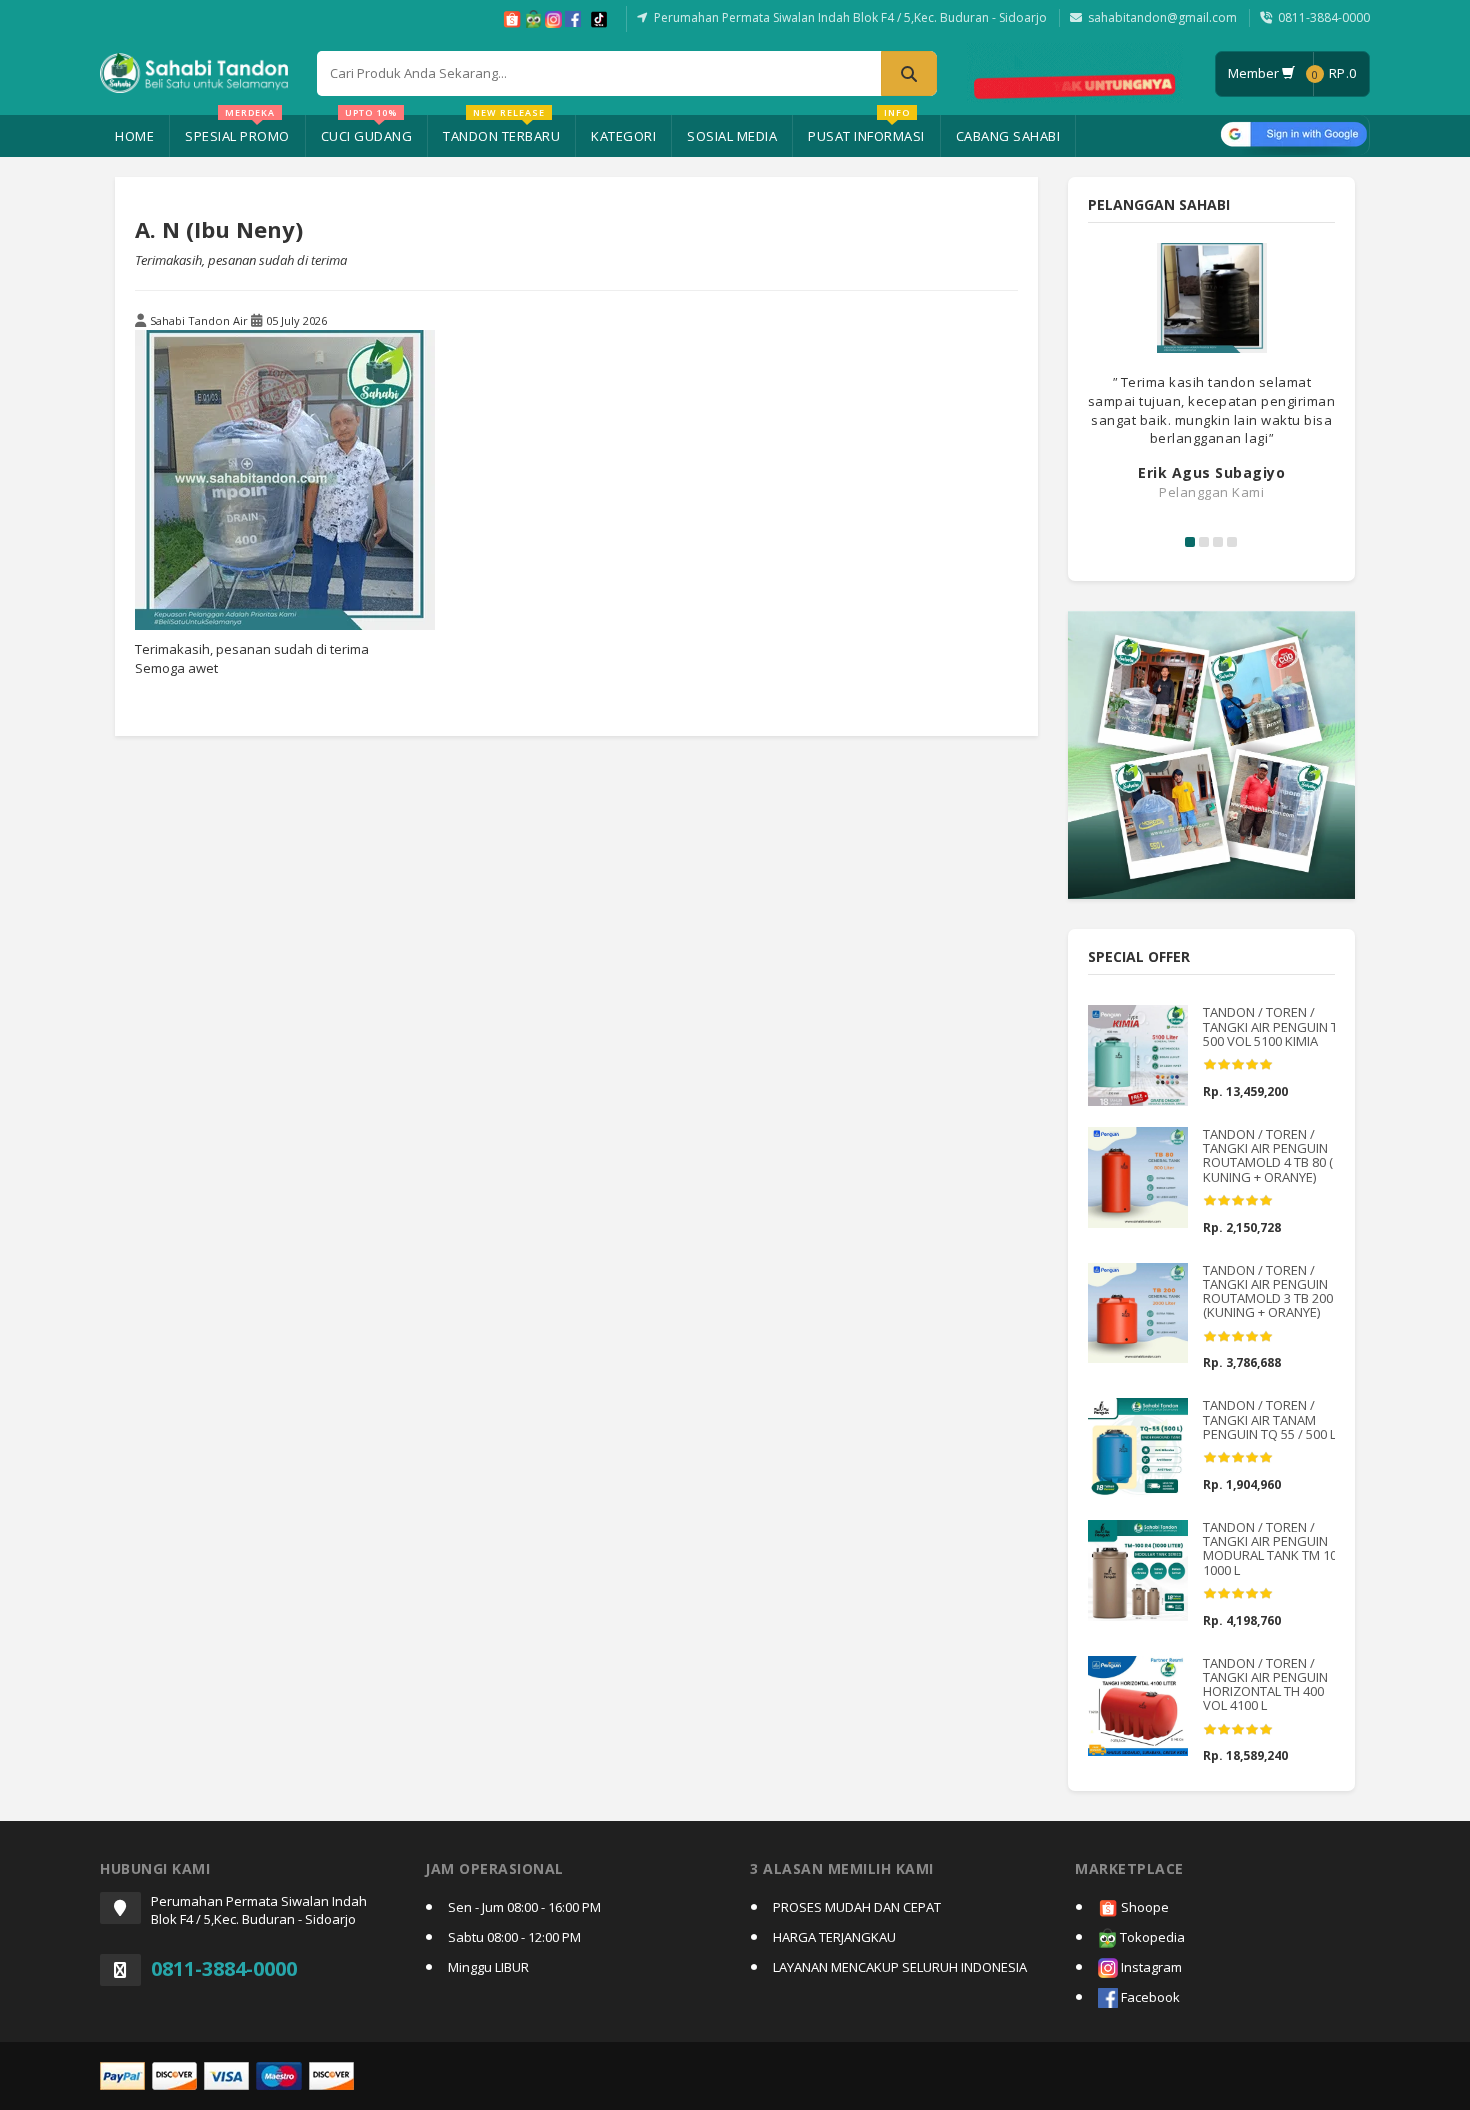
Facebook (1149, 1997)
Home (134, 136)
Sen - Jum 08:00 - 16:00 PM (524, 1907)
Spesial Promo (237, 130)
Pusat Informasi (866, 130)
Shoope (1143, 1907)
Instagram (1150, 1967)
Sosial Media (732, 136)
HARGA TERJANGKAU (834, 1937)
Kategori (623, 136)
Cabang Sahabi (1008, 136)
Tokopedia (1151, 1937)
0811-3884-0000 (1324, 17)
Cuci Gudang (367, 130)
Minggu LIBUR (488, 1967)
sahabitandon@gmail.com (1162, 17)
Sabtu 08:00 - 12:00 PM (514, 1937)
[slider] (1238, 1065)
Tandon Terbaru (501, 130)
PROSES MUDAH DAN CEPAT (857, 1907)
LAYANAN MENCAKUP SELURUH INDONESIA (900, 1967)
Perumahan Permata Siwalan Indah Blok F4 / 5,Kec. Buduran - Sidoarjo (850, 17)
